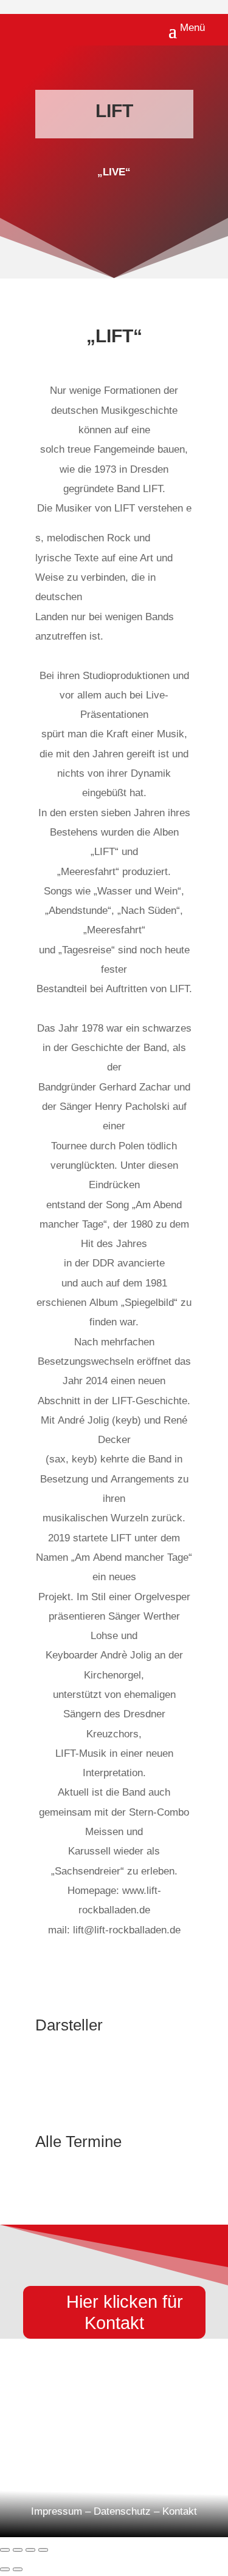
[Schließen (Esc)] (43, 2550)
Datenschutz (122, 2511)
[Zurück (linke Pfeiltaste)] (5, 2569)
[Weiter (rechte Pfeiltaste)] (18, 2569)
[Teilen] (30, 2550)
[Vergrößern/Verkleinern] (5, 2550)
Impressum (57, 2511)
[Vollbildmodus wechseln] (18, 2550)
